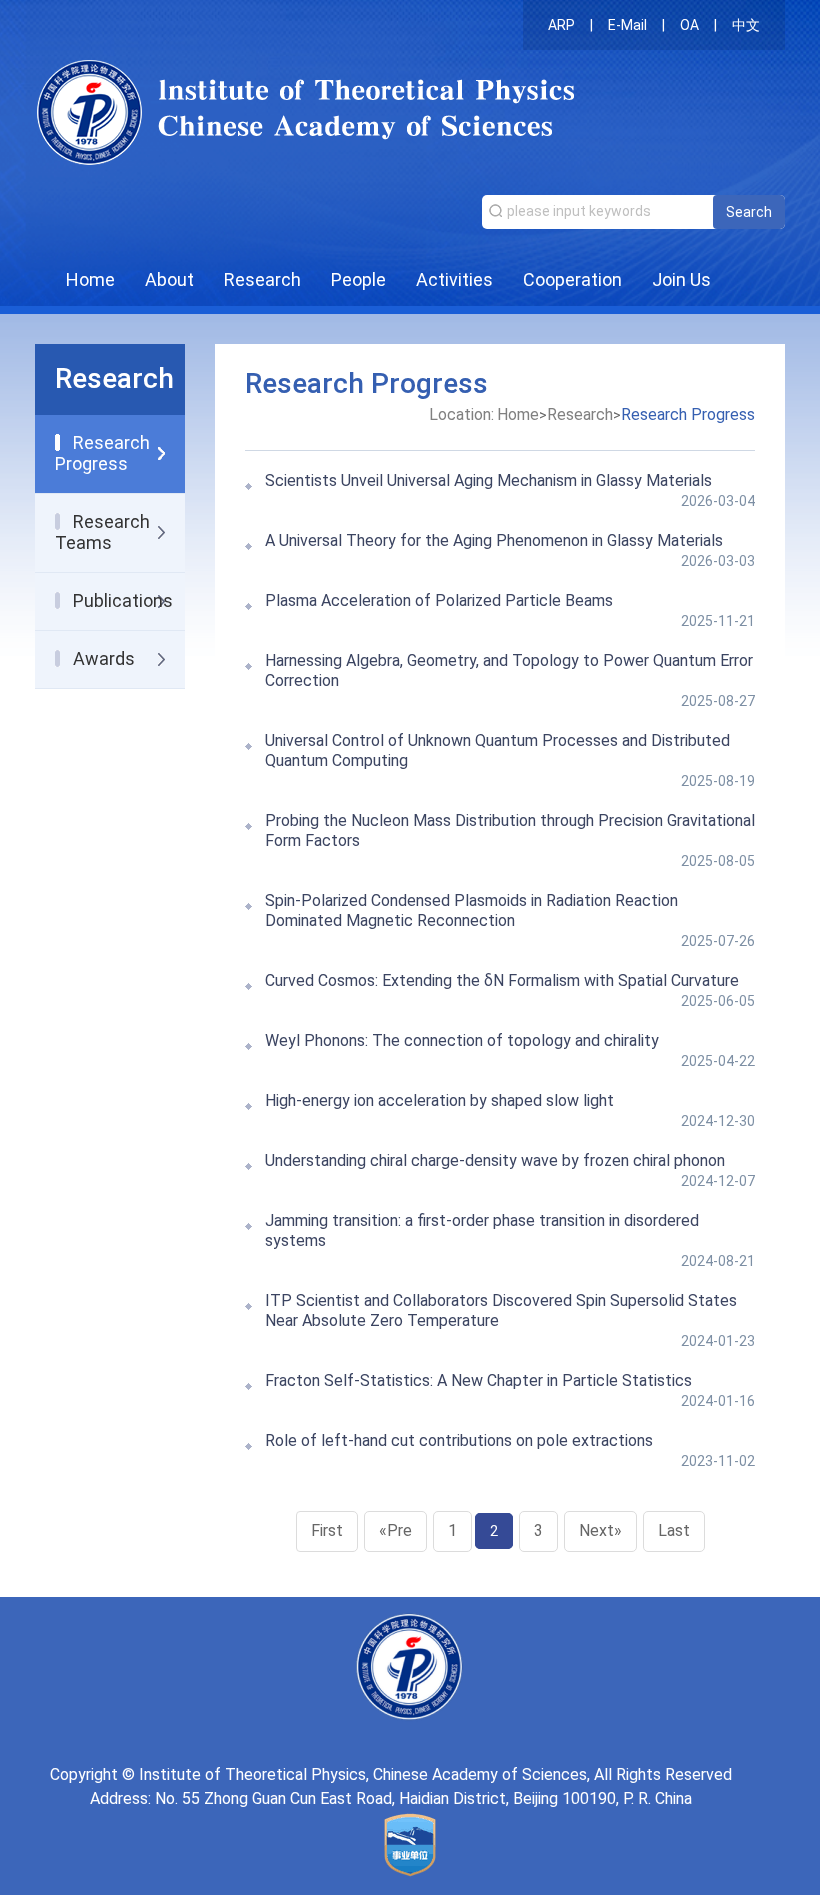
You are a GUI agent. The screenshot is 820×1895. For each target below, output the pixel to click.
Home (90, 279)
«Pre (395, 1530)
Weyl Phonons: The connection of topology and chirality (462, 1040)
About (169, 279)
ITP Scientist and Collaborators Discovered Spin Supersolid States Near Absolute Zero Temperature (501, 1310)
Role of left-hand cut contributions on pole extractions (459, 1440)
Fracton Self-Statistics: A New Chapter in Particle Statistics (478, 1380)
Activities (454, 279)
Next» (600, 1530)
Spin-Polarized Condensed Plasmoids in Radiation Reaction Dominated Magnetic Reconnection (471, 910)
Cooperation (572, 279)
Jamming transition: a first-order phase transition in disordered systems (482, 1230)
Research (262, 279)
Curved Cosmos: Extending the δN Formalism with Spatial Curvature (502, 980)
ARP (561, 25)
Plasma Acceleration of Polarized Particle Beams (439, 600)
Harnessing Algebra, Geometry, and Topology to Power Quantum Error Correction (509, 670)
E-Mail (627, 25)
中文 (746, 25)
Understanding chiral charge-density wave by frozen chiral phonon (495, 1160)
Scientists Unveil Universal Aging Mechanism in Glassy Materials (488, 480)
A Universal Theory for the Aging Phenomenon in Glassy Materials (494, 540)
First (327, 1530)
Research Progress (688, 414)
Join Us (681, 279)
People (358, 279)
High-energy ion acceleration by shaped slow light (439, 1100)
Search (749, 212)
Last (674, 1530)
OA (689, 25)
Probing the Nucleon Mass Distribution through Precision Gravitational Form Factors (510, 830)
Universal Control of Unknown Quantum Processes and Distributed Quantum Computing (497, 750)
